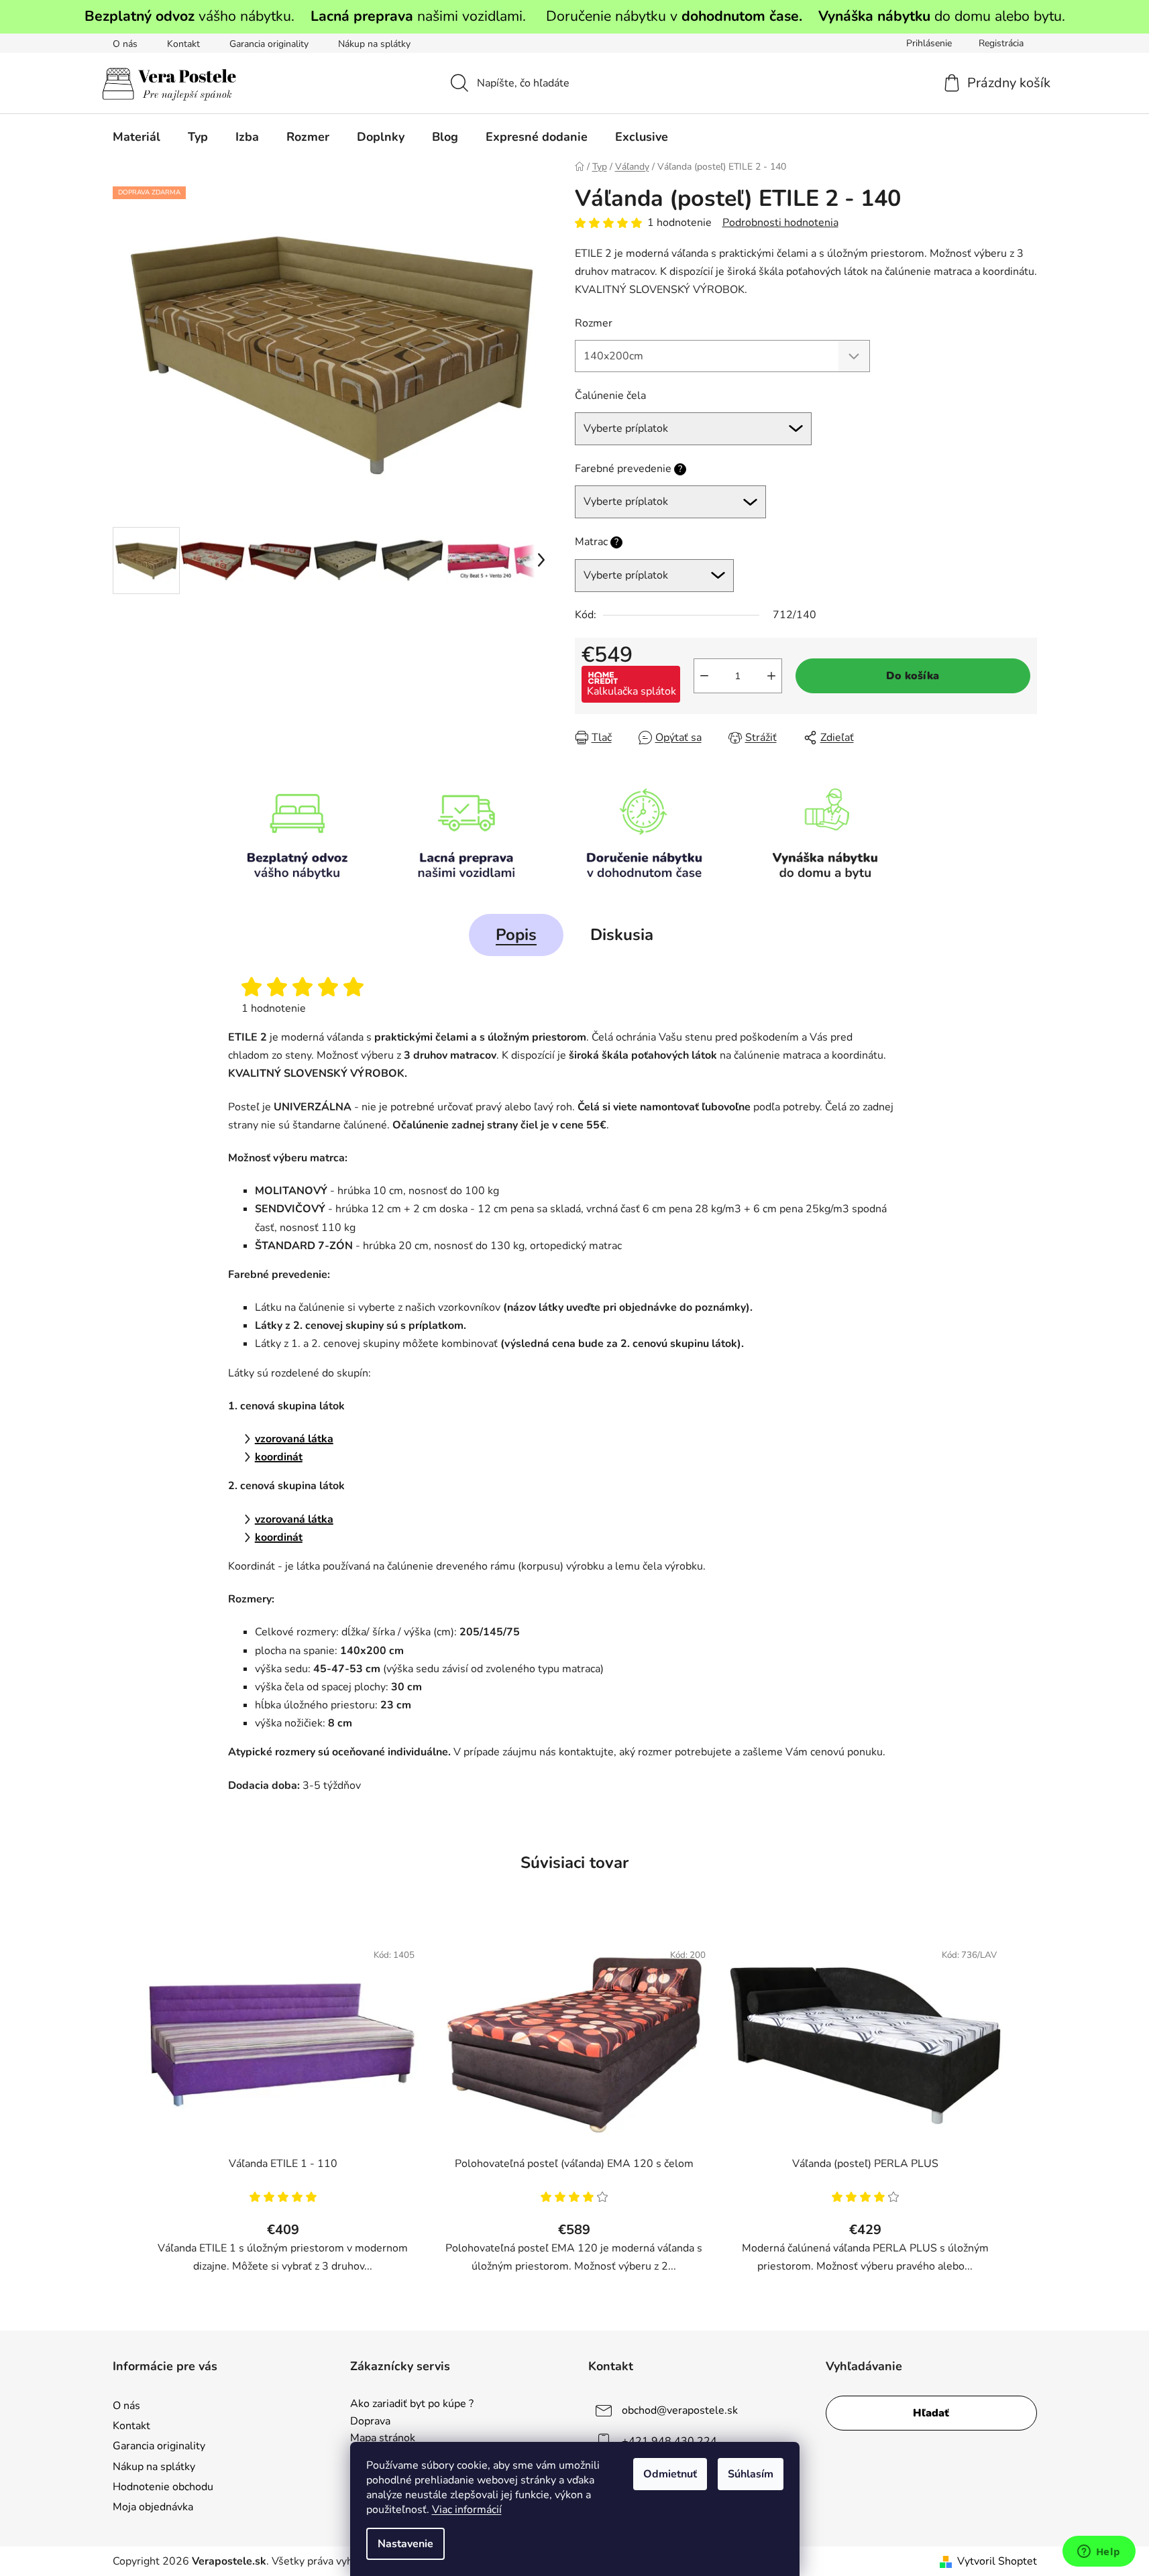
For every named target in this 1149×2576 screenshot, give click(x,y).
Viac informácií (467, 2510)
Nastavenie (405, 2544)
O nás (125, 44)
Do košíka (913, 676)
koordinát (279, 1457)
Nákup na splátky (374, 44)
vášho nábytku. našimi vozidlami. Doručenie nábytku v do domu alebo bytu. (575, 16)
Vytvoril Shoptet (997, 2561)
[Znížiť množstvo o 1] (704, 676)
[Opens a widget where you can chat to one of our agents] (1099, 2553)
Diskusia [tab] (622, 935)
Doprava (370, 2422)
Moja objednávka (153, 2507)
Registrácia (1001, 43)
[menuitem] (136, 137)
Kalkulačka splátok (632, 691)
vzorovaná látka (294, 1439)
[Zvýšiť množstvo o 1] (771, 676)
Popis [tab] (516, 935)
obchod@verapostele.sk (680, 2410)
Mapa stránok (383, 2439)
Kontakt (183, 44)
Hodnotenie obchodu (163, 2487)
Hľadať (931, 2413)
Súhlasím (751, 2474)
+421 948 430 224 (669, 2441)
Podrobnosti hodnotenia (780, 223)
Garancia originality (269, 44)
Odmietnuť (670, 2474)
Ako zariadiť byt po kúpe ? (412, 2404)
